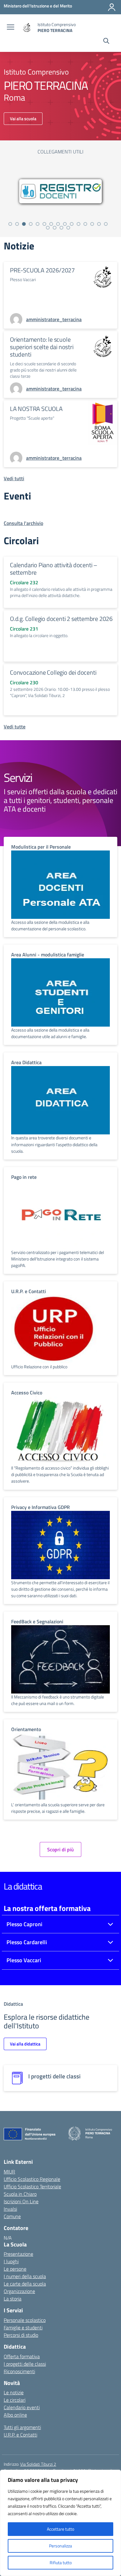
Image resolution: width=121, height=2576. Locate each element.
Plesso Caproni (24, 1924)
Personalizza (60, 2546)
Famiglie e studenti (23, 2328)
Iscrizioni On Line (21, 2201)
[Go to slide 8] (58, 224)
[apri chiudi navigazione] (11, 28)
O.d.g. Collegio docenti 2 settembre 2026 (61, 619)
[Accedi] (112, 7)
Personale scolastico (25, 2320)
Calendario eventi (22, 2407)
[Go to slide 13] (92, 224)
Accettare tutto (60, 2529)
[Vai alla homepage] (27, 27)
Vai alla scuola (23, 119)
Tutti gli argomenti (22, 2427)
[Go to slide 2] (17, 224)
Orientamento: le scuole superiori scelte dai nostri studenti (42, 347)
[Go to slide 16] (48, 228)
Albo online (15, 2415)
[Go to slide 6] (44, 224)
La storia (13, 2299)
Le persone (15, 2269)
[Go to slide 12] (85, 224)
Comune (12, 2216)
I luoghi (11, 2261)
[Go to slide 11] (78, 224)
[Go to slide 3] (24, 224)
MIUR (9, 2172)
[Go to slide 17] (55, 228)
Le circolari (15, 2400)
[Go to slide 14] (99, 224)
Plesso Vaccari (24, 1960)
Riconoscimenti (19, 2371)
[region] (60, 2523)
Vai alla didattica (25, 2044)
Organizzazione (19, 2291)
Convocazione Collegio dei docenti (53, 672)
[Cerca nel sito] (106, 42)
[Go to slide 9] (65, 224)
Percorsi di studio (21, 2335)
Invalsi (10, 2209)
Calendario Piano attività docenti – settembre (54, 569)
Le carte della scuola (25, 2284)
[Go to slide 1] (10, 224)
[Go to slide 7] (51, 224)
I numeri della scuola (25, 2276)
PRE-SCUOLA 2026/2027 (42, 270)
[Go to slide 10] (72, 224)
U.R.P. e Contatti (20, 2435)
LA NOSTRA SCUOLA (36, 409)
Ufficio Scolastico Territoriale (32, 2186)
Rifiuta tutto (61, 2562)
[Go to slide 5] (38, 224)
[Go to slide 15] (106, 224)
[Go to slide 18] (61, 228)
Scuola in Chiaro (20, 2194)
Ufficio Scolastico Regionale (32, 2179)
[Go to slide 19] (68, 228)
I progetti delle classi (25, 2364)
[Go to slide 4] (31, 224)
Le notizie (14, 2392)
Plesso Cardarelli (27, 1942)
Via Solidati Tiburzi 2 (38, 2464)
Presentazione (18, 2254)
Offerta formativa (22, 2356)
